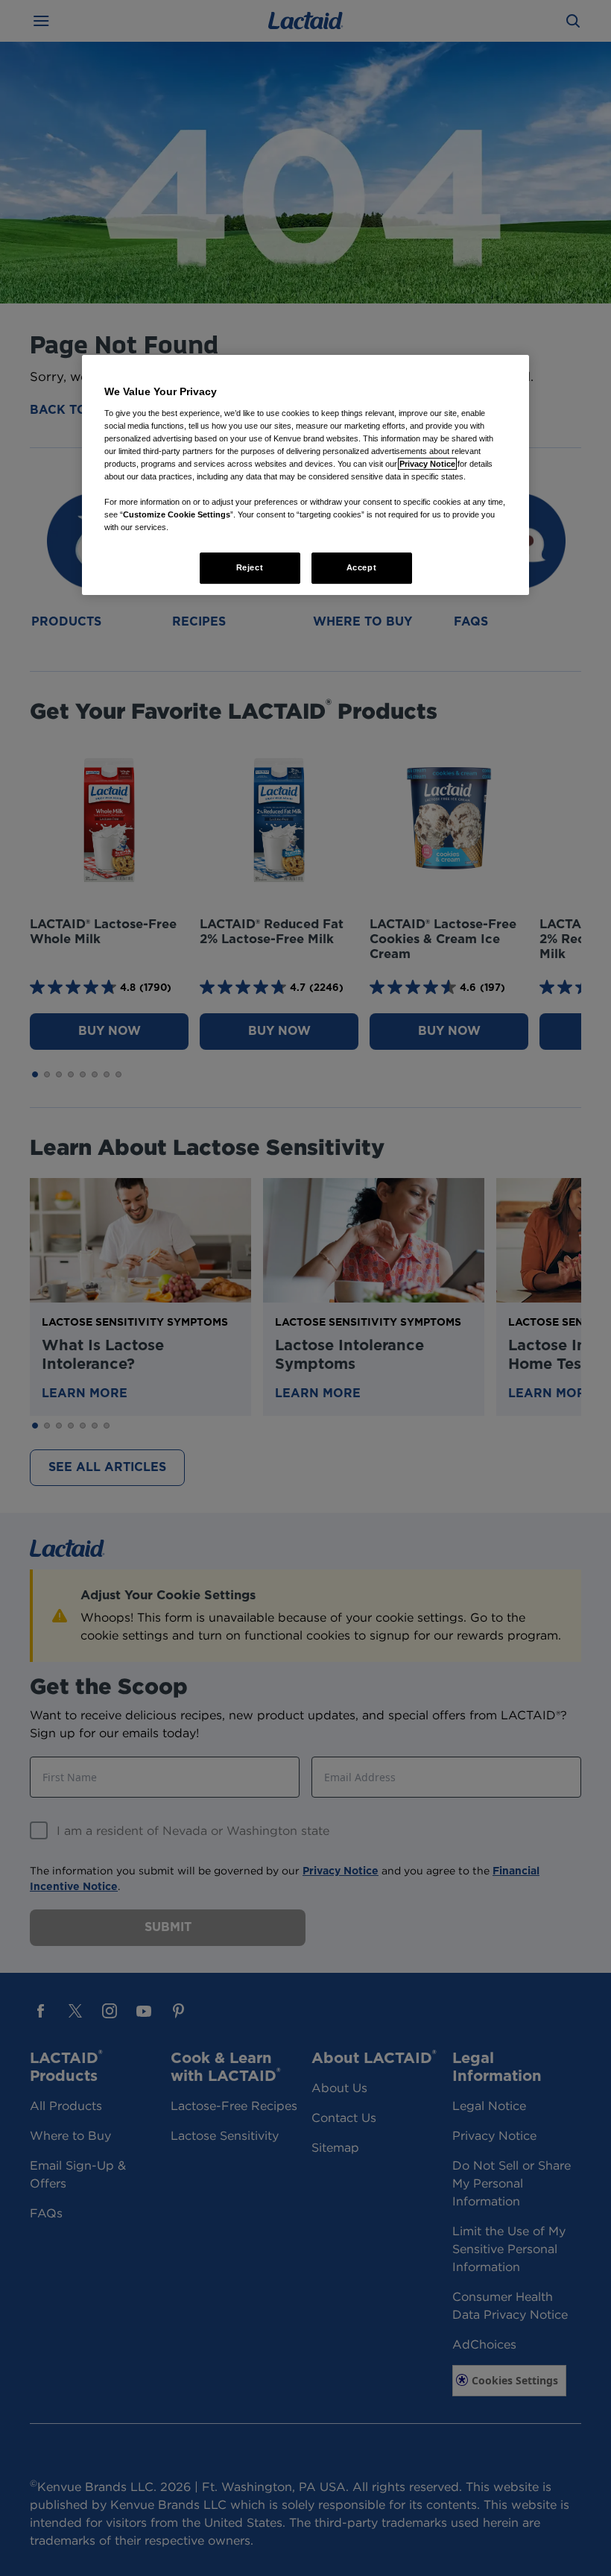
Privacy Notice (427, 464)
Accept (361, 568)
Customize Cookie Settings (177, 514)
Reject (250, 568)
